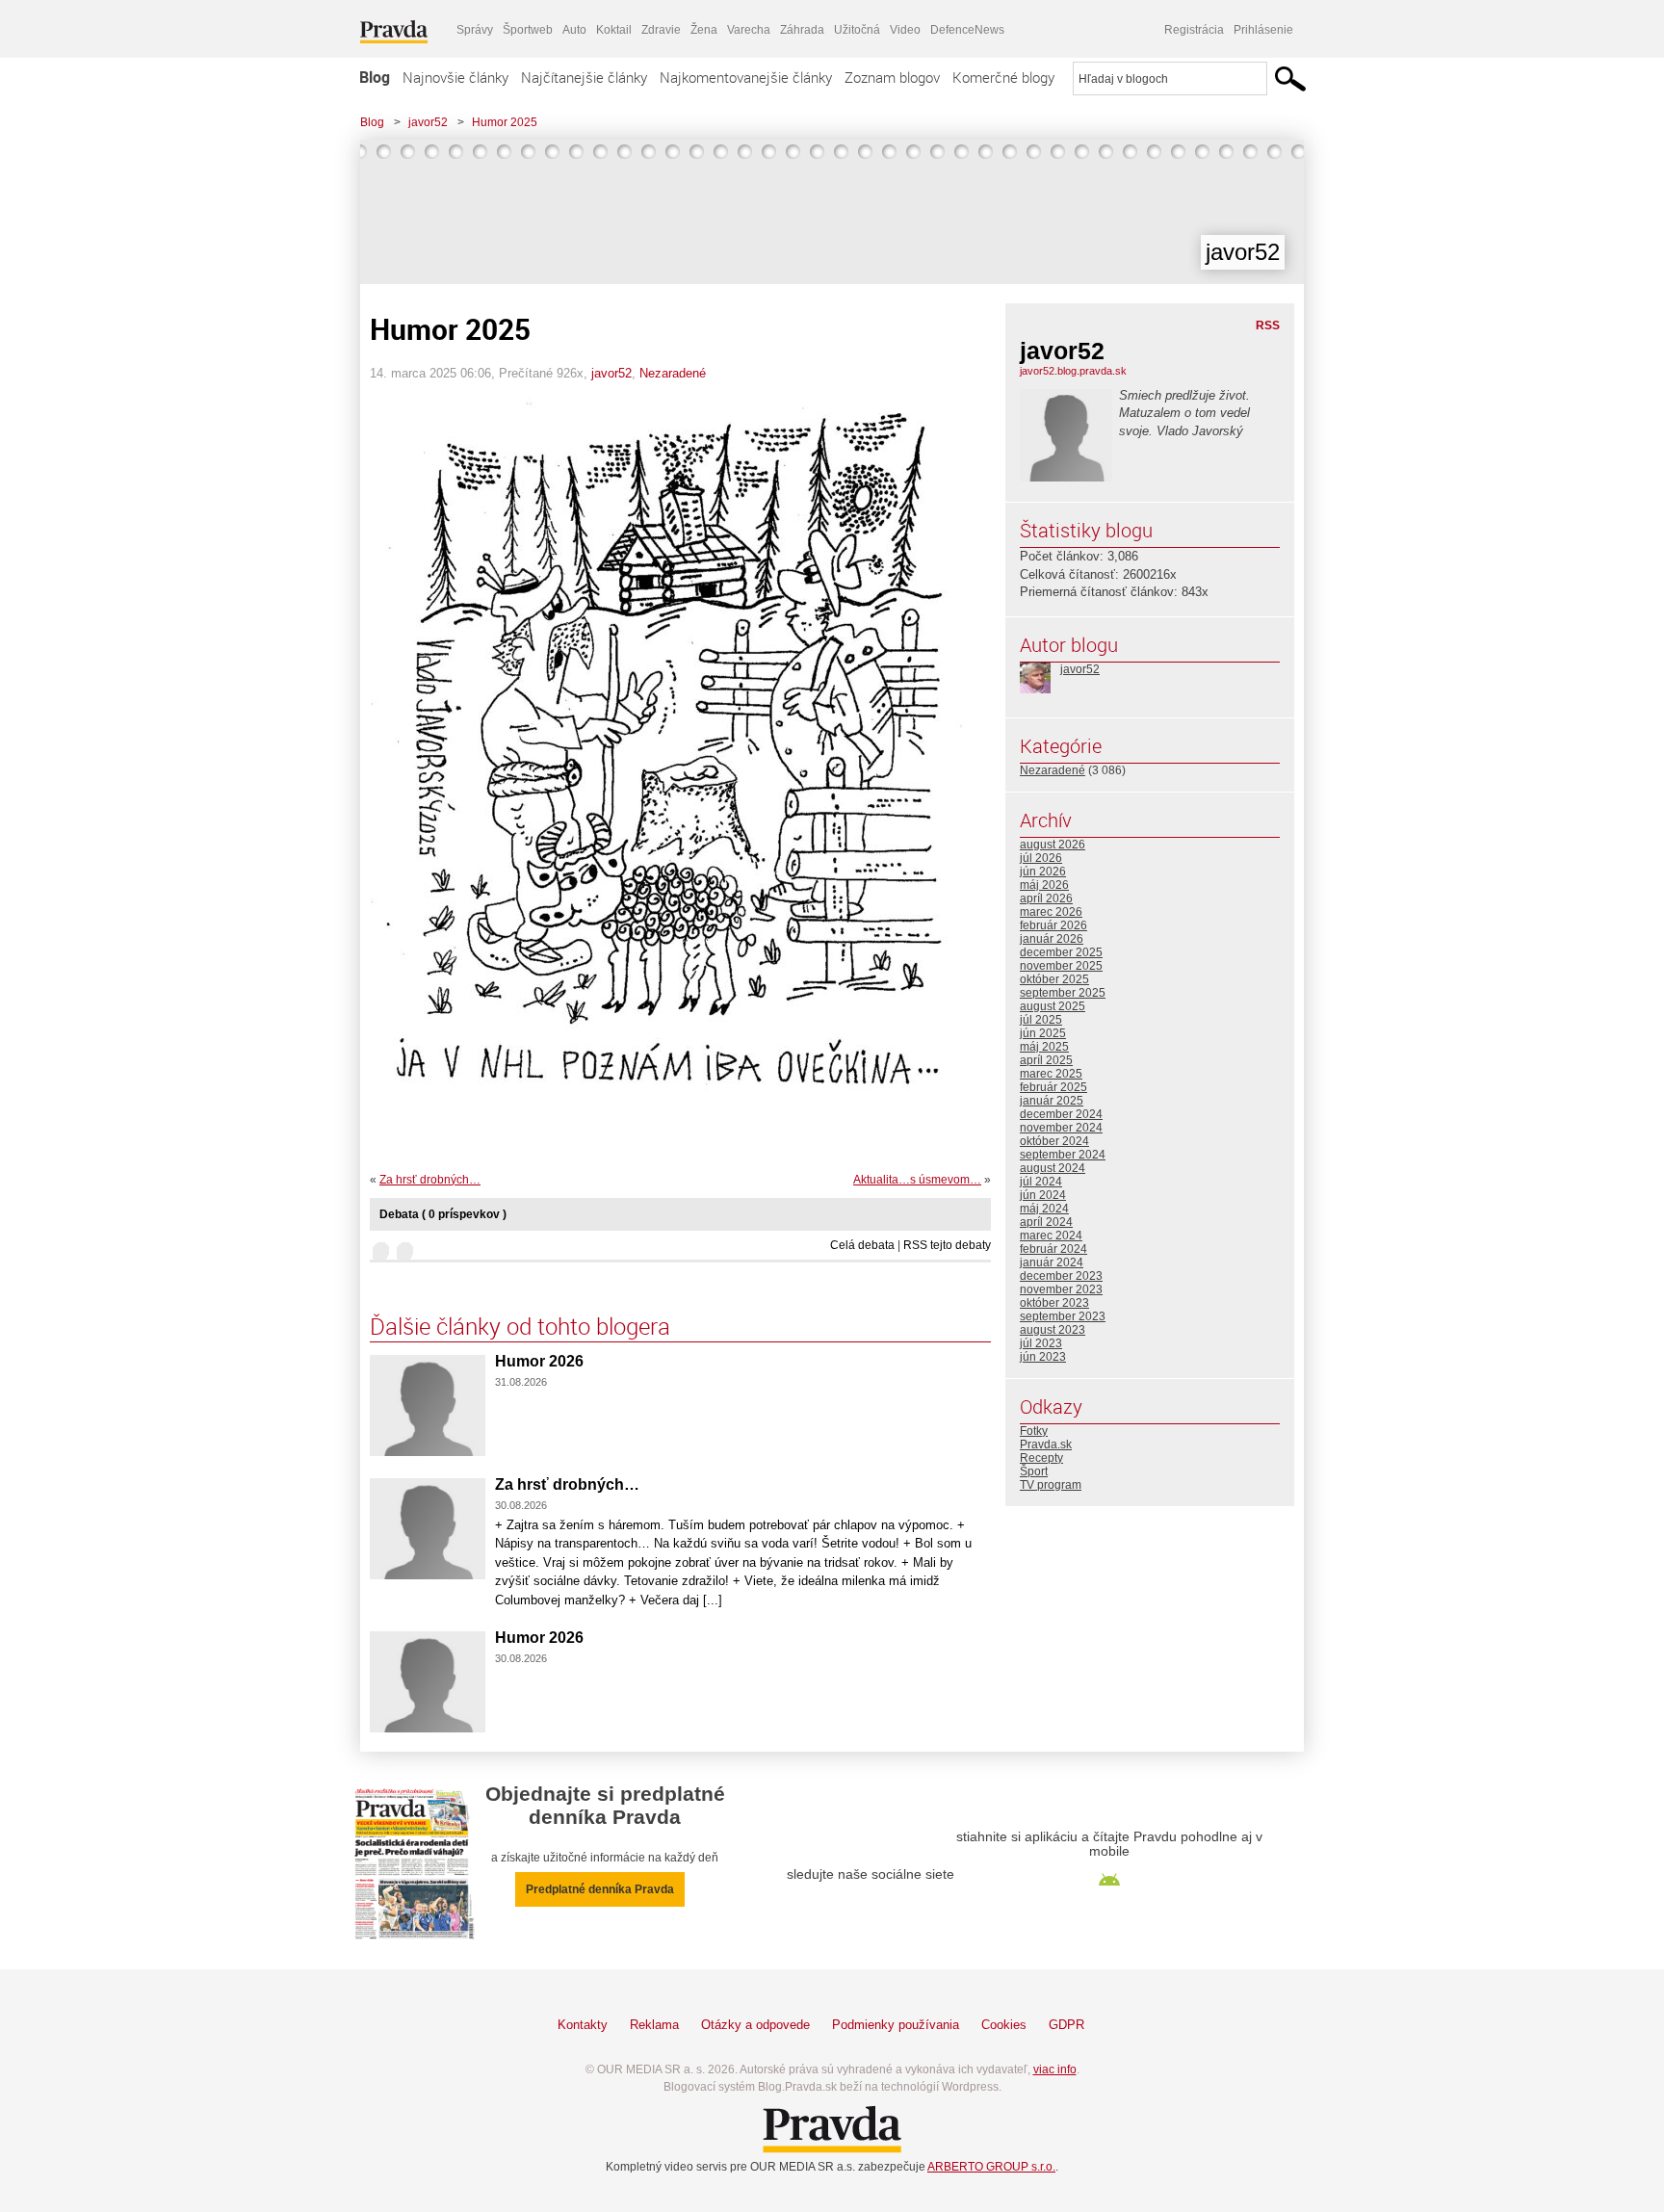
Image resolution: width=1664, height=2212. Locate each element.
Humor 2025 (505, 122)
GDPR (1066, 2025)
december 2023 (1061, 1276)
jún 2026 (1043, 872)
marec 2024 (1051, 1236)
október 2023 (1054, 1303)
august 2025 (1053, 1006)
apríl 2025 (1046, 1060)
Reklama (654, 2025)
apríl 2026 (1046, 898)
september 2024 (1063, 1155)
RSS (1268, 325)
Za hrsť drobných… (430, 1180)
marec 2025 (1051, 1074)
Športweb (528, 30)
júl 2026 (1041, 858)
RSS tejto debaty (947, 1245)
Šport (1034, 1471)
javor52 (428, 122)
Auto (574, 30)
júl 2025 (1041, 1020)
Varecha (749, 30)
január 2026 (1052, 939)
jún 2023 (1043, 1357)
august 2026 (1053, 845)
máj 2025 (1044, 1047)
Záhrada (802, 30)
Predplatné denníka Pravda (600, 1889)
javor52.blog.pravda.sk (1073, 371)
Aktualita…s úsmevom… (917, 1180)
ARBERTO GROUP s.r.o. (991, 2167)
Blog (375, 77)
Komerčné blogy (1003, 77)
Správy (475, 30)
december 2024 (1061, 1114)
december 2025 (1061, 952)
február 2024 (1053, 1249)
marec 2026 (1051, 912)
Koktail (614, 30)
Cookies (1004, 2025)
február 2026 (1053, 925)
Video (905, 30)
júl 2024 (1041, 1182)
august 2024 (1053, 1168)
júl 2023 (1041, 1343)
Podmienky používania (896, 2025)
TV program (1051, 1485)
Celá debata (862, 1245)
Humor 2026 (539, 1361)
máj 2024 (1044, 1209)
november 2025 (1061, 966)
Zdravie (661, 30)
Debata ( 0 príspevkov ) (443, 1214)
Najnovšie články (455, 77)
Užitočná (857, 30)
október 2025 (1054, 979)
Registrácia (1194, 30)
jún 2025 (1043, 1033)
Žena (704, 30)
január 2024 (1052, 1262)
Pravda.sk (1046, 1444)
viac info (1055, 2069)
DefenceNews (967, 30)
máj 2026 (1044, 885)
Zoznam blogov (892, 77)
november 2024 (1061, 1128)
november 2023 (1061, 1289)
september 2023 (1063, 1316)
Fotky (1034, 1431)
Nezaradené (673, 373)
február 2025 (1053, 1087)
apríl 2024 (1046, 1222)
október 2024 (1054, 1141)
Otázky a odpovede (755, 2025)
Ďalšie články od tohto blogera (520, 1326)
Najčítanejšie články (584, 77)
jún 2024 (1043, 1195)
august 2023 (1053, 1330)
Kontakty (583, 2025)
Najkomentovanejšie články (746, 77)
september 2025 (1063, 993)
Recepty (1041, 1458)
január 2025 (1052, 1101)
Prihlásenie (1263, 30)
